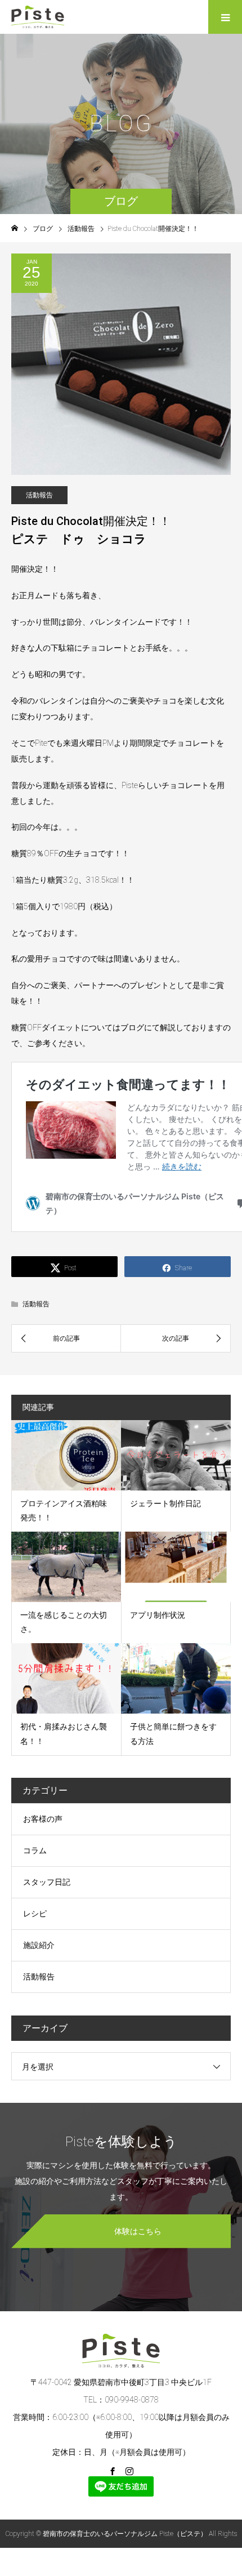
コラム (35, 1850)
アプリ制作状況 (158, 1615)
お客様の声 (43, 1819)
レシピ (35, 1914)
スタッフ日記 (47, 1882)
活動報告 (39, 495)
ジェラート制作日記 (165, 1503)
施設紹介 (39, 1945)
